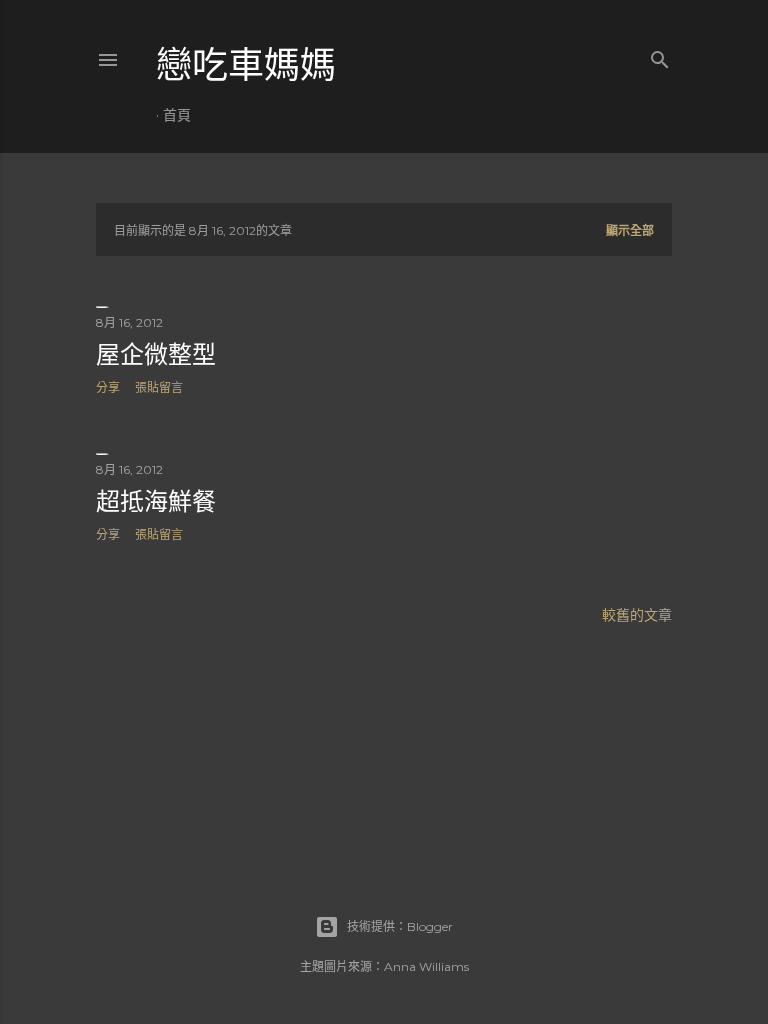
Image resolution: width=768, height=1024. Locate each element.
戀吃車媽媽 (246, 65)
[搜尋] (660, 55)
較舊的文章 (637, 615)
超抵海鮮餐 (156, 501)
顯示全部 (630, 230)
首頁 (177, 115)
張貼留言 (159, 387)
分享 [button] (108, 387)
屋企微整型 (156, 354)
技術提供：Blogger (400, 926)
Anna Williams (426, 966)
